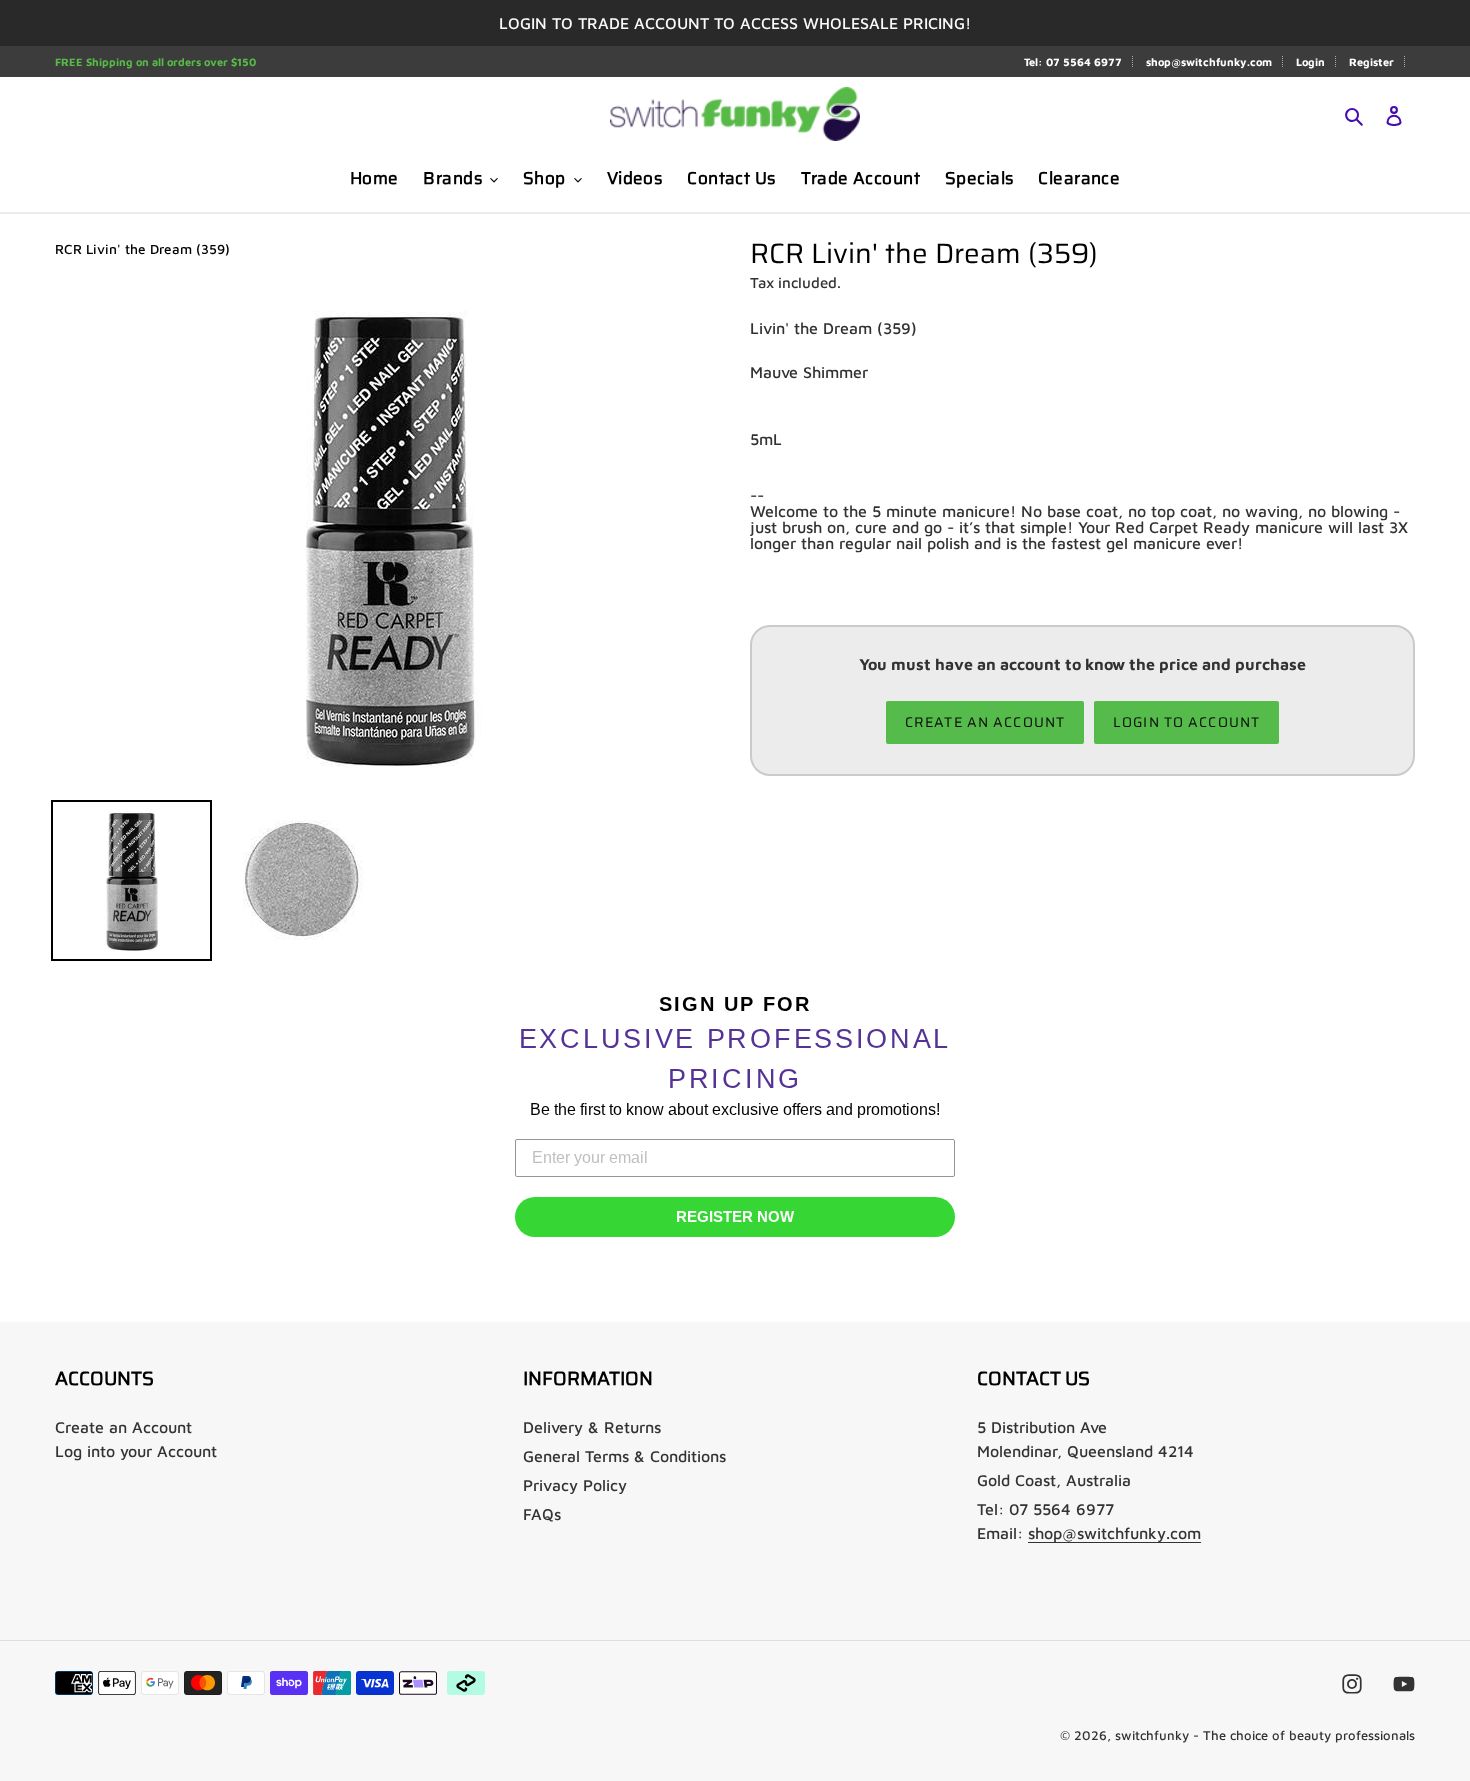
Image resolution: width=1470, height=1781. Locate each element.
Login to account (1186, 722)
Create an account (985, 722)
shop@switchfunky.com (1209, 61)
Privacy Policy (575, 1485)
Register (1371, 61)
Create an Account (123, 1427)
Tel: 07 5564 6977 (1073, 61)
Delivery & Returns (592, 1427)
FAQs (542, 1514)
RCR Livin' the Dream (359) (142, 249)
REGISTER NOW (735, 1216)
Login (1310, 61)
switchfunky (1152, 1735)
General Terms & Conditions (624, 1456)
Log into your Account (136, 1451)
